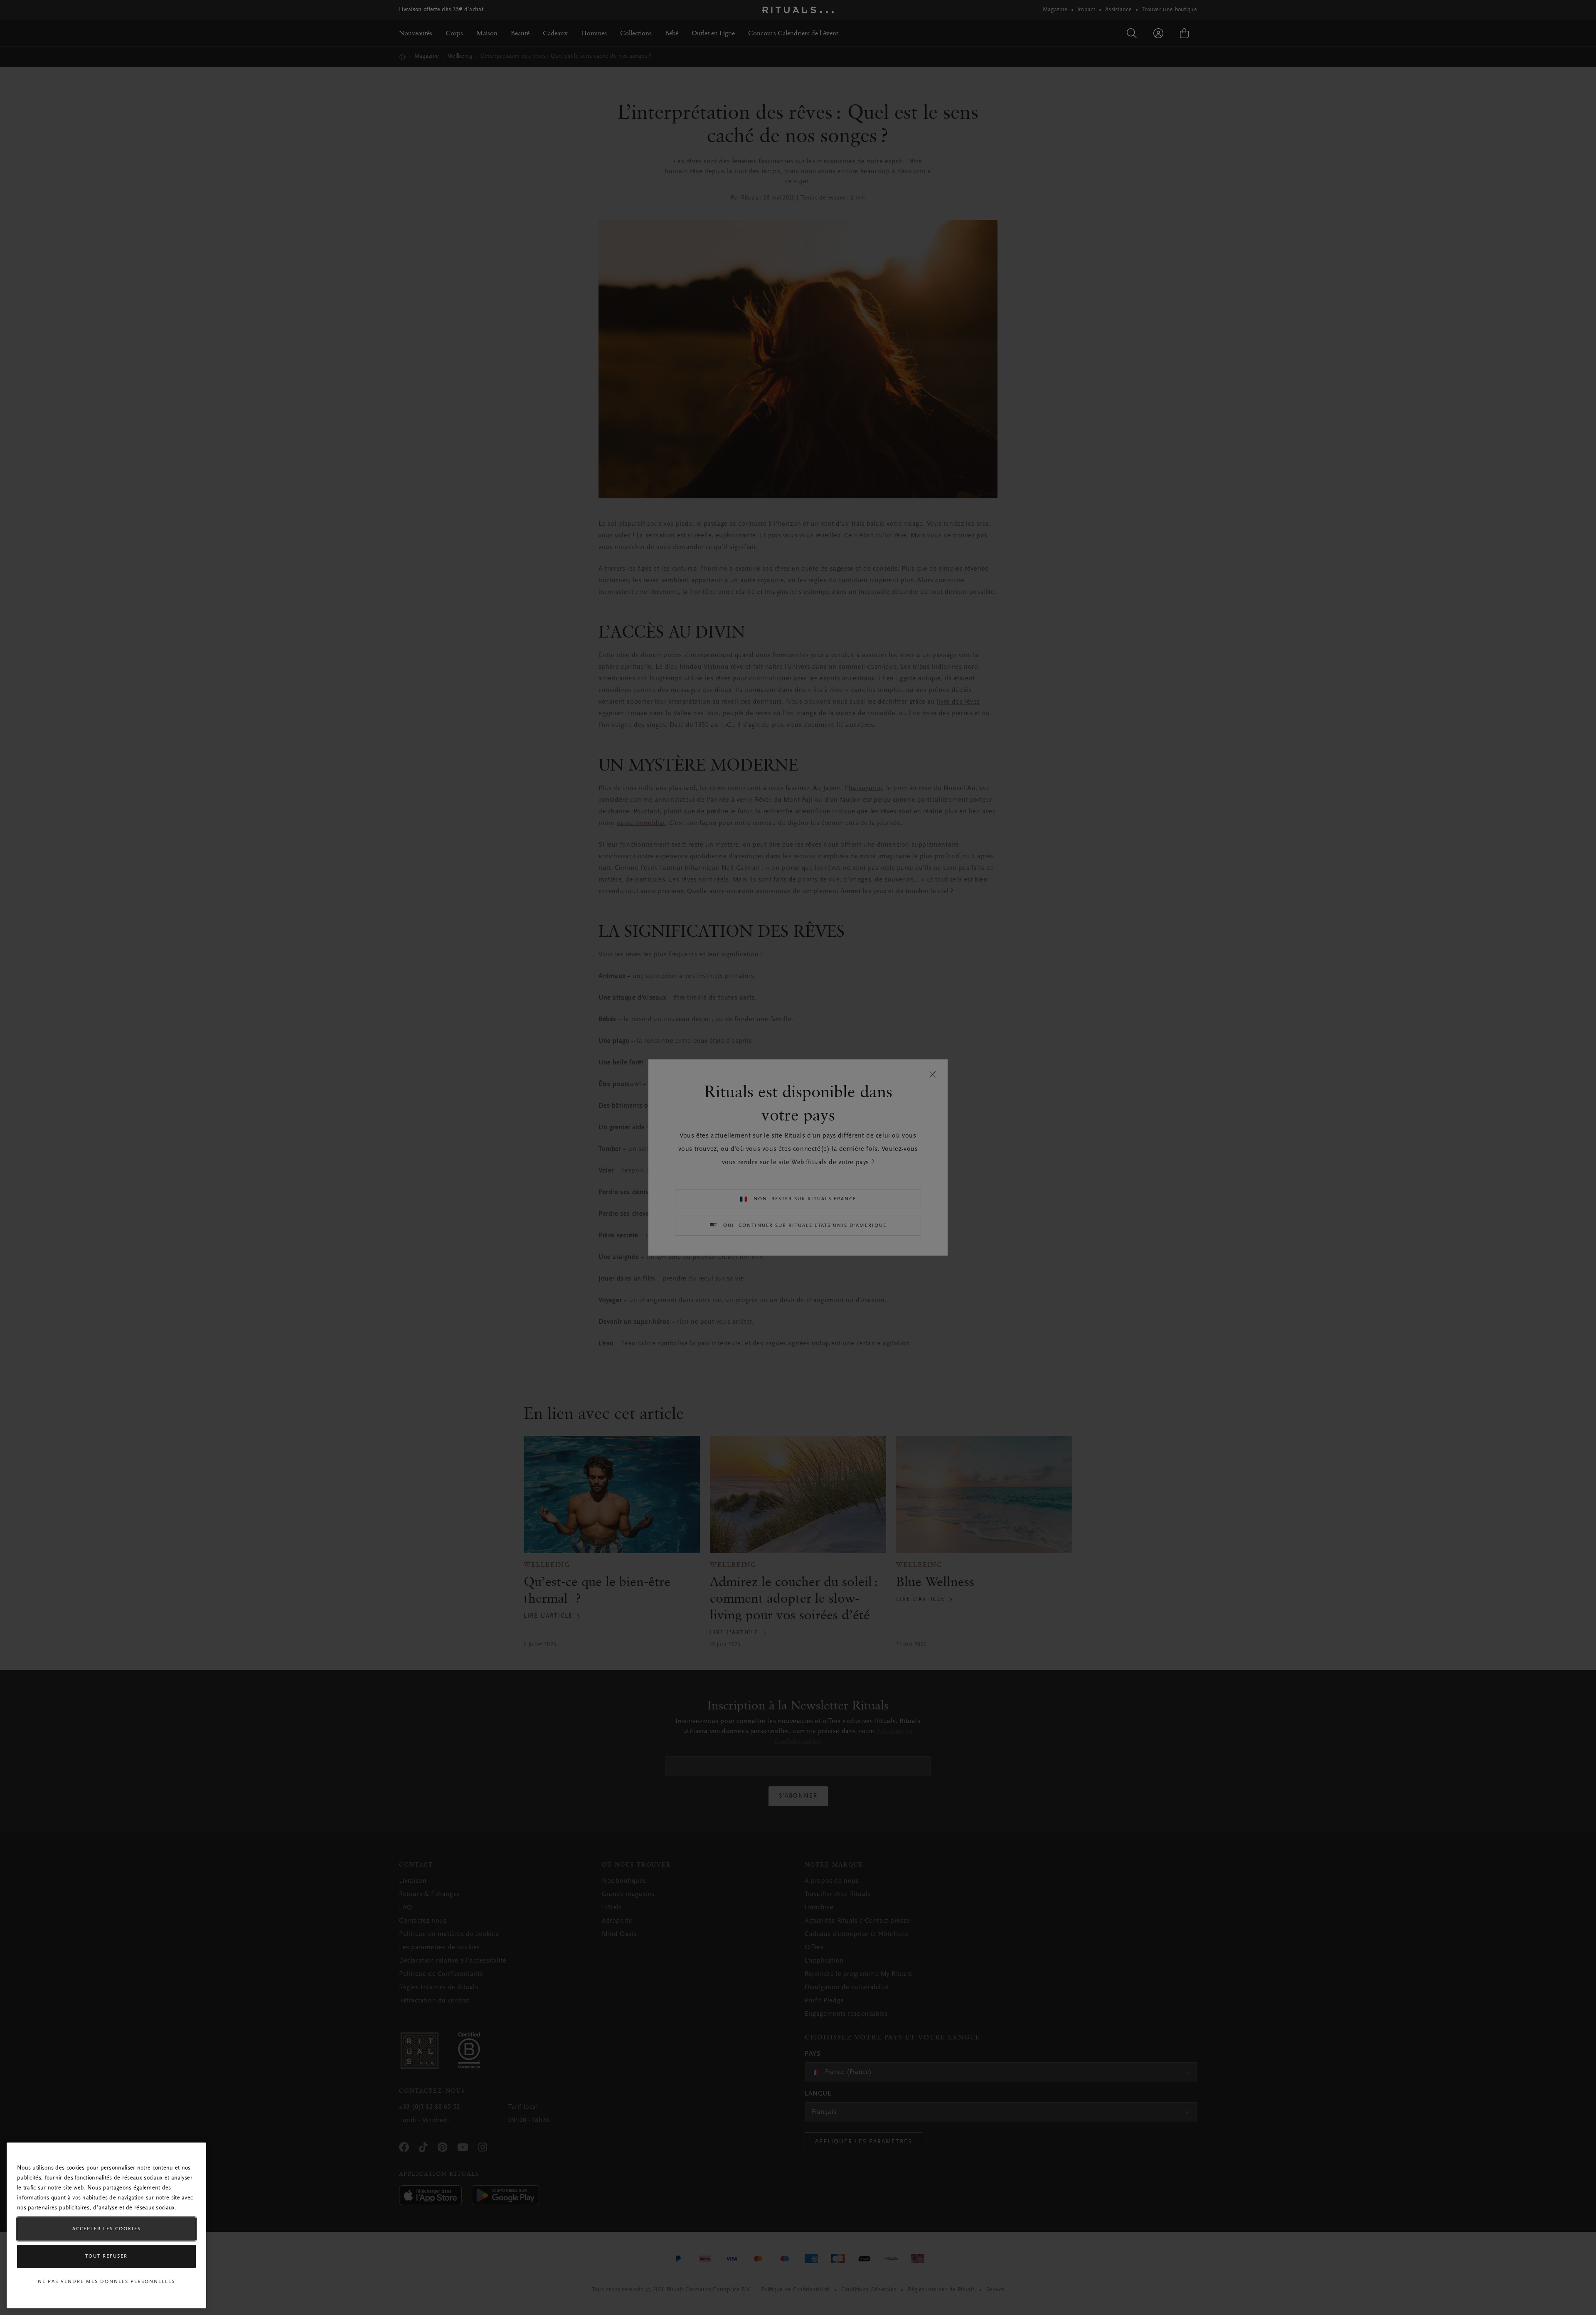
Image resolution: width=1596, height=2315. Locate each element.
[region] (106, 2225)
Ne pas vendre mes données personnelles (106, 2282)
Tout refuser (106, 2256)
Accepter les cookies (107, 2229)
